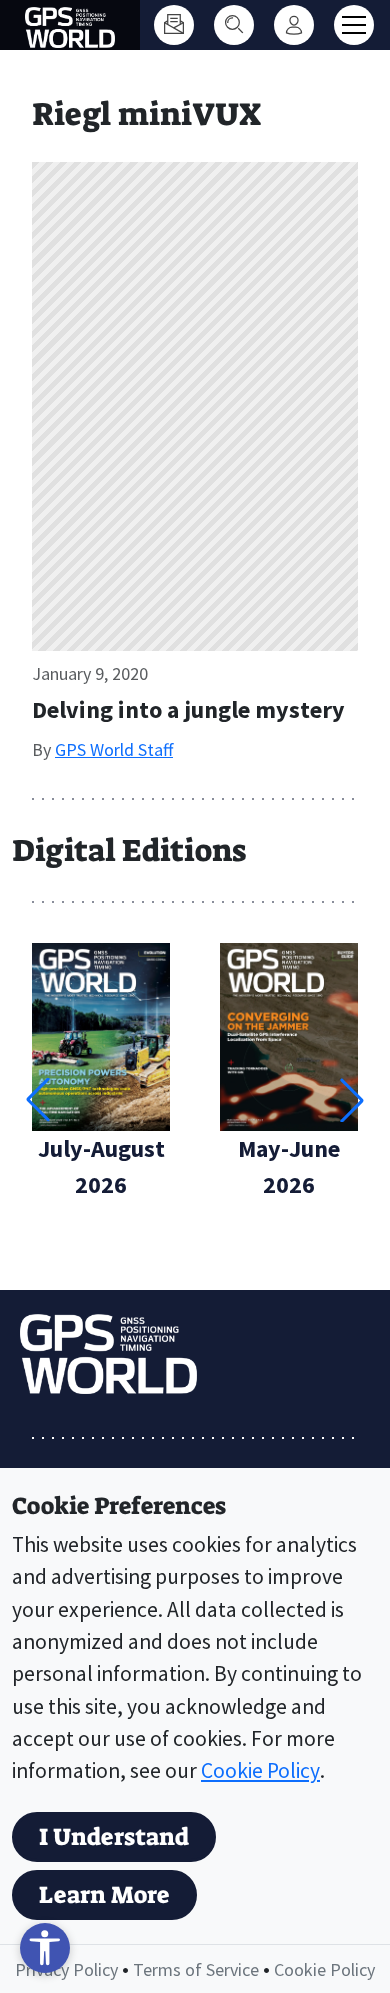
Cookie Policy (260, 1770)
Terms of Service (196, 1969)
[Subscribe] (174, 25)
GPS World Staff (114, 749)
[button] (352, 1100)
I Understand (114, 1837)
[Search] (234, 25)
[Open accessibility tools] (45, 1948)
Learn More (104, 1895)
